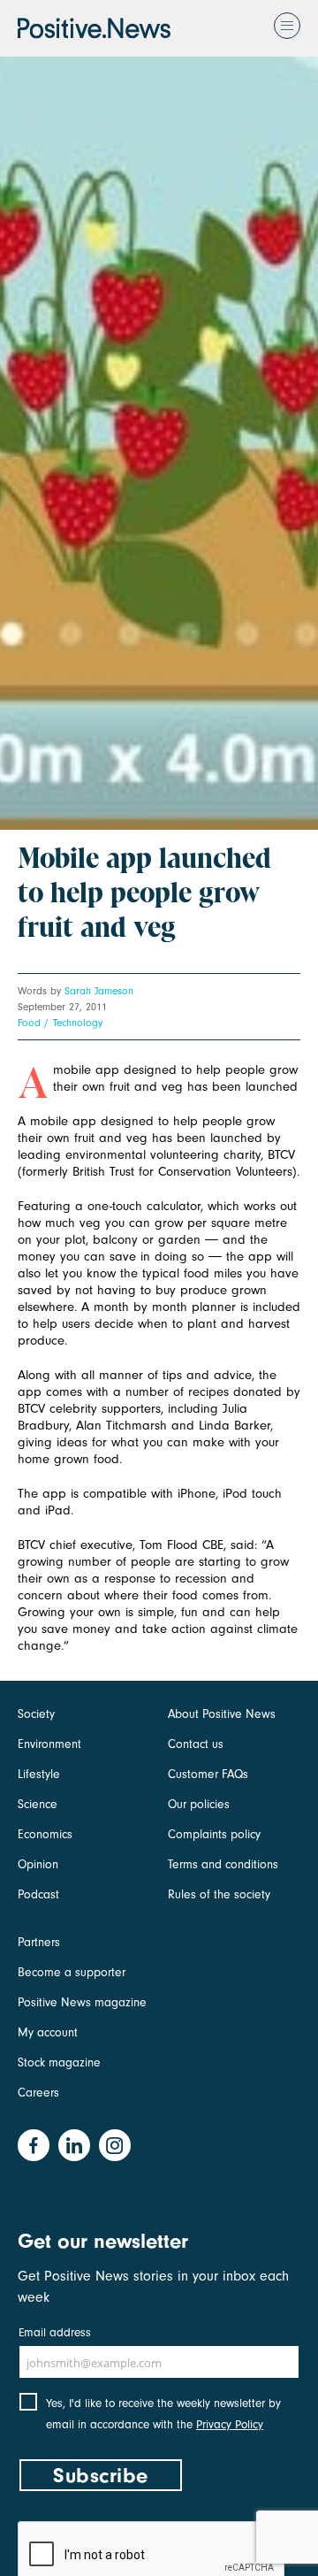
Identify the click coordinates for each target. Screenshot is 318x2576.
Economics (45, 1834)
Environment (49, 1744)
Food (29, 1023)
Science (38, 1804)
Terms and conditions (223, 1864)
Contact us (196, 1744)
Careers (38, 2093)
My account (48, 2032)
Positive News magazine (82, 2002)
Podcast (38, 1894)
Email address (55, 2332)
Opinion (38, 1864)
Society (36, 1714)
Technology (78, 1023)
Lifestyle (39, 1774)
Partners (39, 1942)
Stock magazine (59, 2062)
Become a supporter (72, 1972)
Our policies (199, 1804)
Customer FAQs (208, 1774)
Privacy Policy (230, 2424)
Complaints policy (214, 1834)
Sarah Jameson (99, 991)
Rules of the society (219, 1894)
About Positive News (222, 1714)
